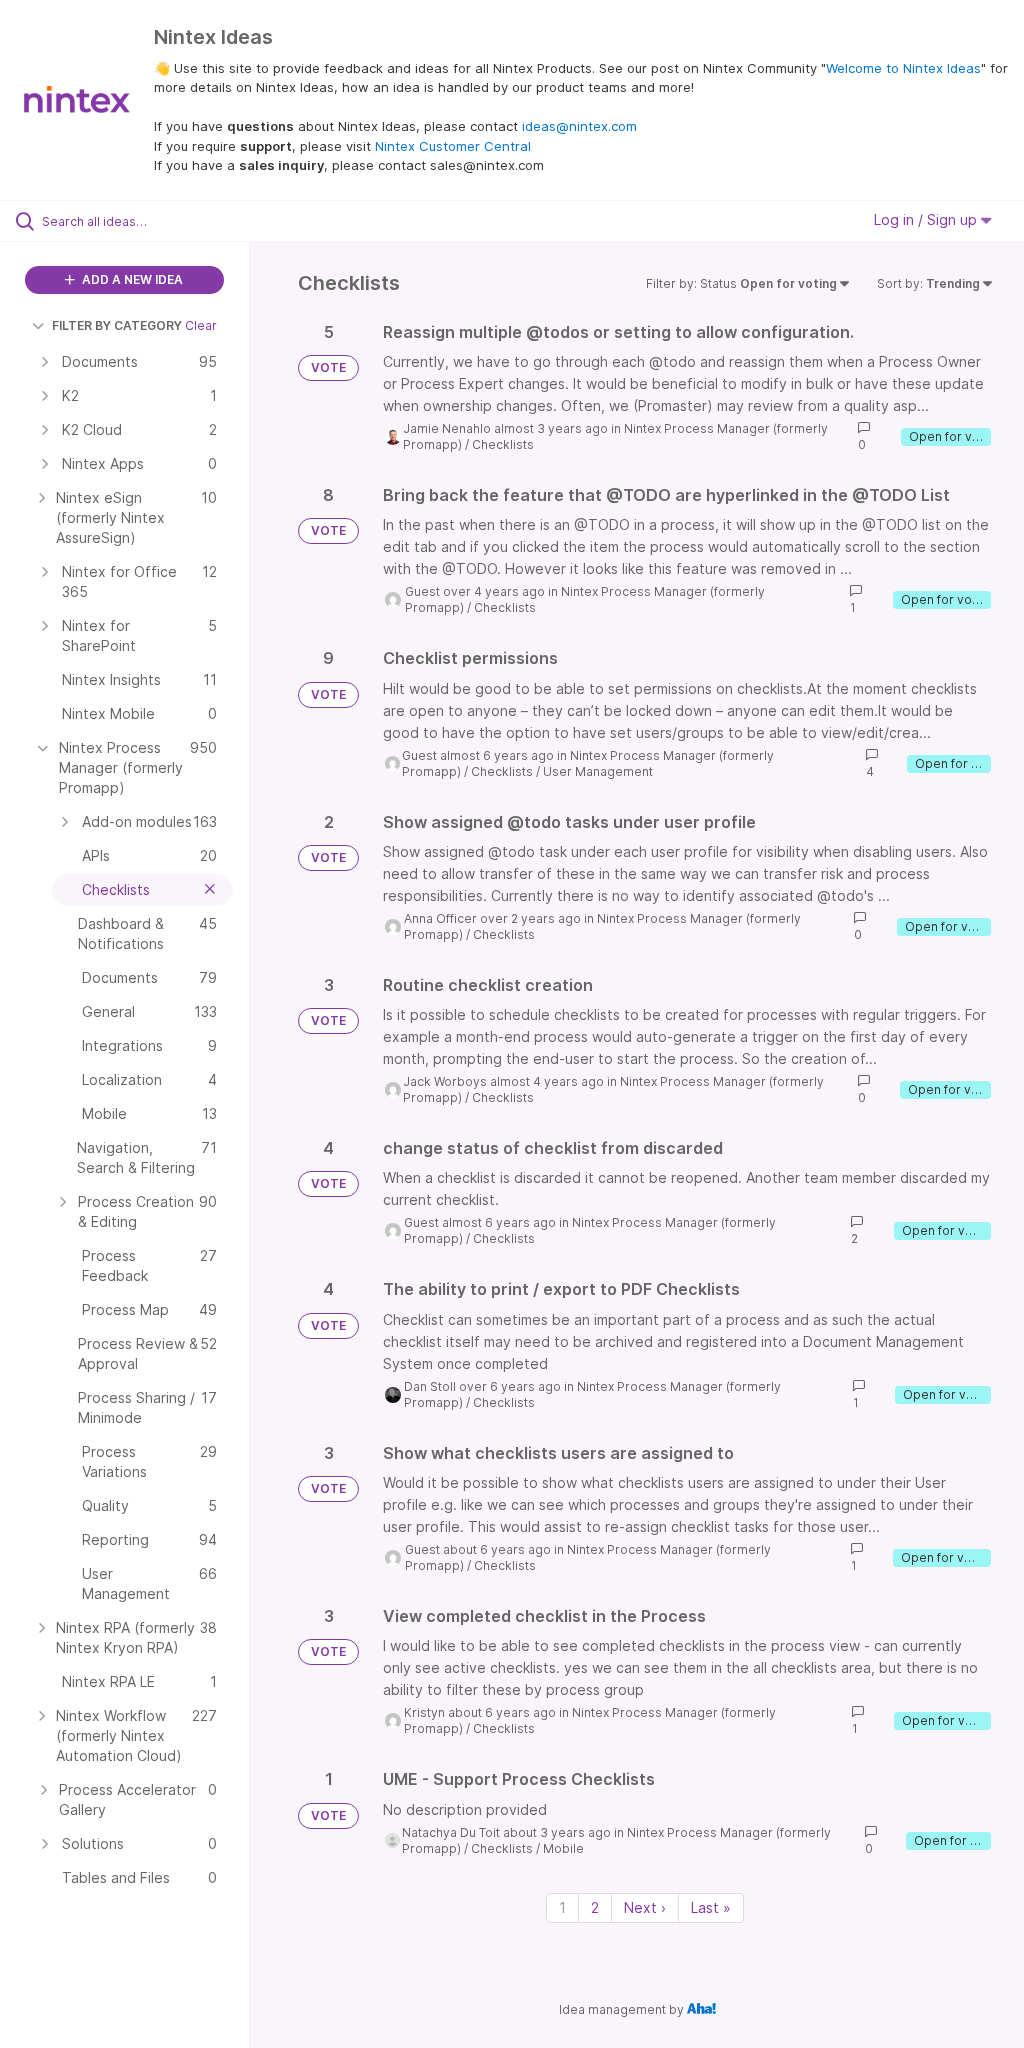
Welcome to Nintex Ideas (903, 68)
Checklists (503, 444)
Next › (645, 1907)
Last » (711, 1907)
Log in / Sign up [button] (927, 219)
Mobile (563, 1848)
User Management (598, 771)
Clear (201, 325)
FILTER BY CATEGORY (117, 325)
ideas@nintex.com (579, 126)
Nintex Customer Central (453, 146)
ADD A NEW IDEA (131, 279)
